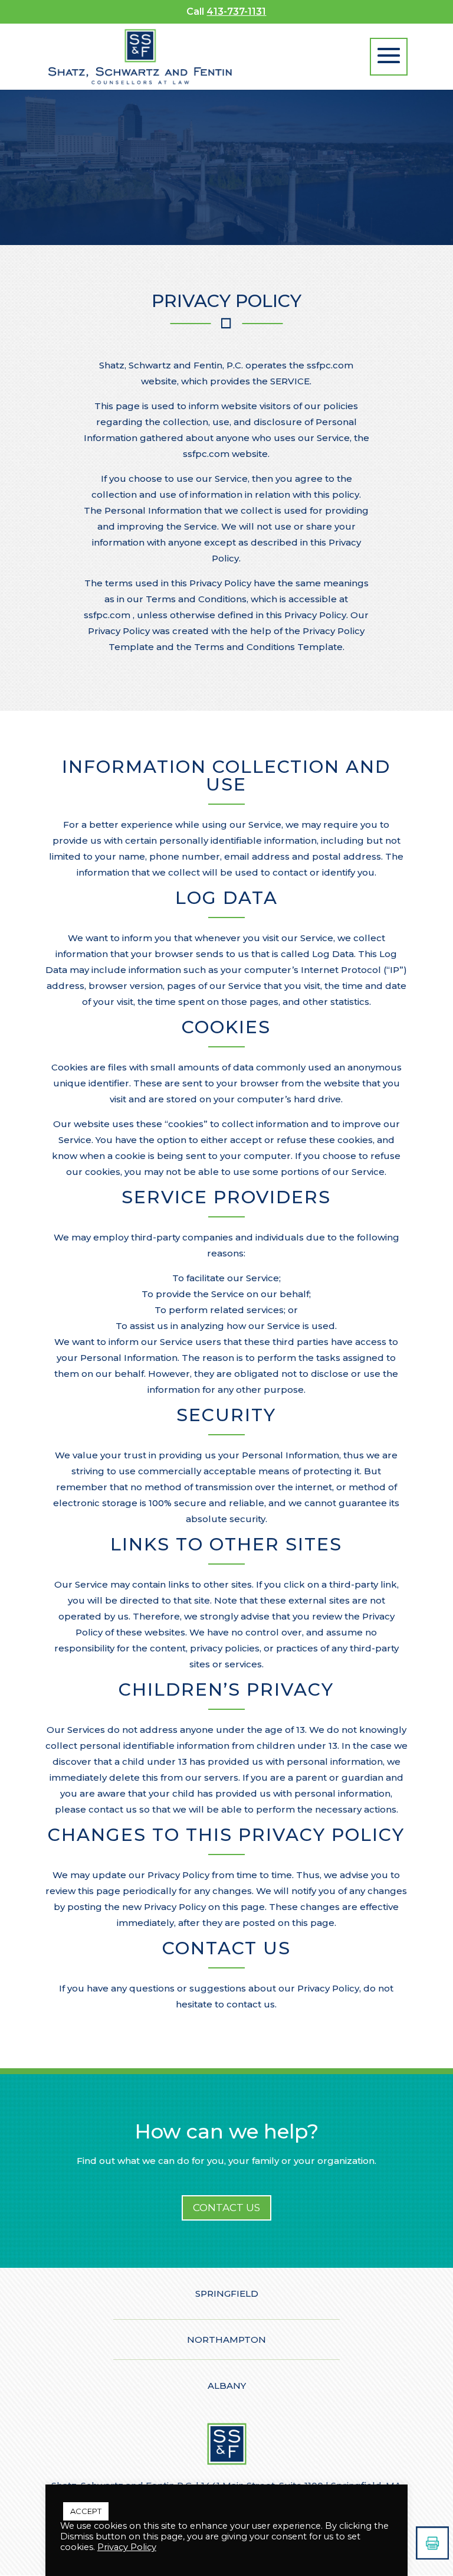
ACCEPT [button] (86, 2511)
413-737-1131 (236, 12)
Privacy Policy (127, 2547)
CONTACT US (226, 2208)
